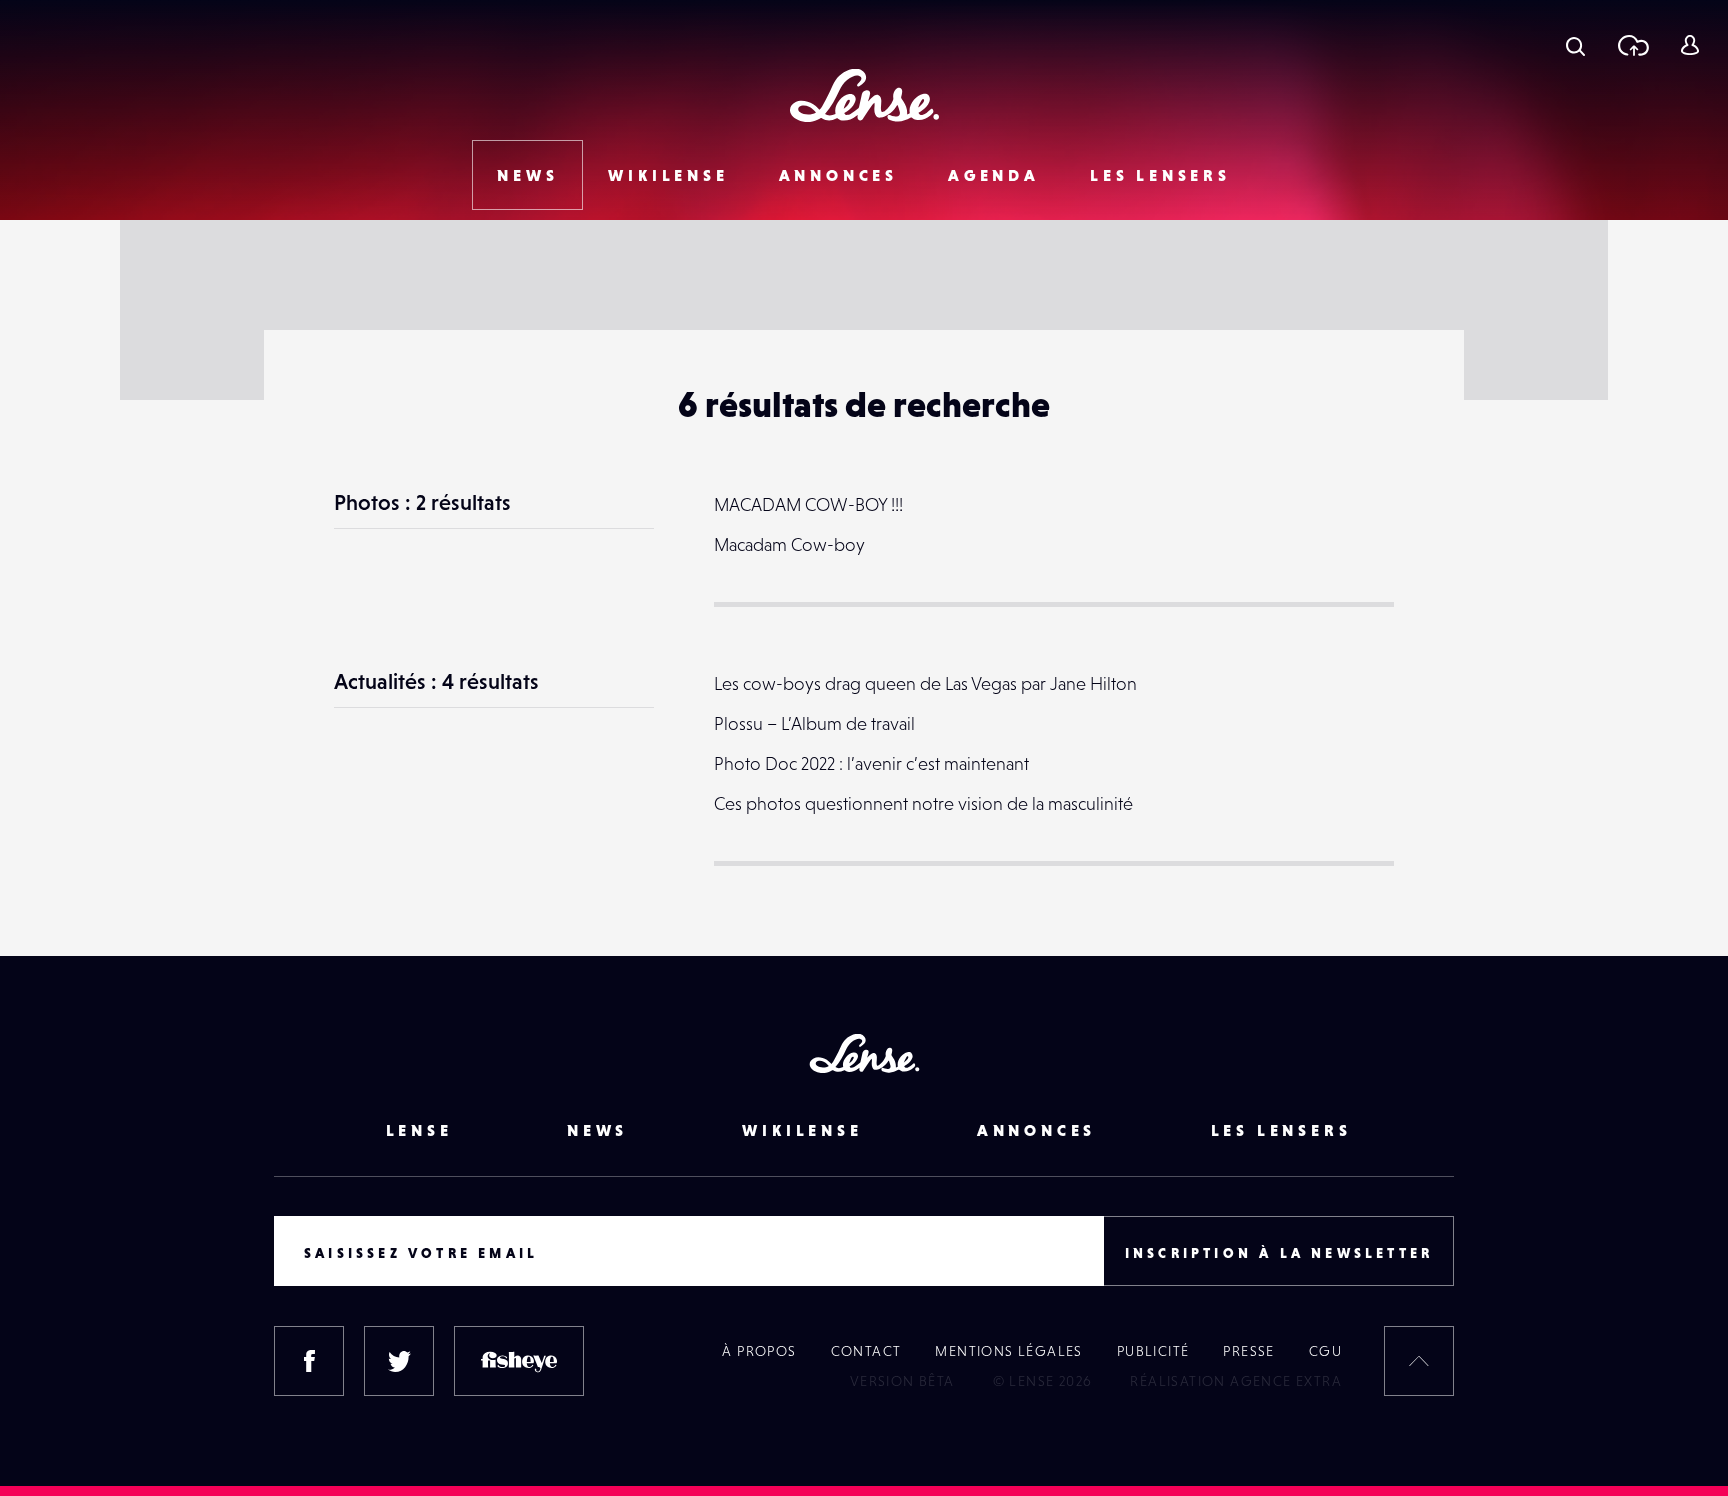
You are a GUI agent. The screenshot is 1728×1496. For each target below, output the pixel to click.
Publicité (1153, 1351)
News (527, 175)
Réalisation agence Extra (1236, 1381)
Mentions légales (1008, 1351)
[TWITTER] (399, 1361)
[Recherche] (1575, 45)
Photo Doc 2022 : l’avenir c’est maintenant (871, 763)
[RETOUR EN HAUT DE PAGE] (1419, 1361)
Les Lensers (1160, 175)
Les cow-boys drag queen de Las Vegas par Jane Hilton (925, 683)
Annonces (838, 175)
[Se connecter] (1689, 45)
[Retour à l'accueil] (864, 95)
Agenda (994, 175)
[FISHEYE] (519, 1361)
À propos (759, 1351)
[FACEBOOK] (309, 1361)
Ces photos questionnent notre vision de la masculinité (923, 803)
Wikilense (668, 175)
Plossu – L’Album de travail (814, 723)
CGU (1325, 1351)
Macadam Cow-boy (789, 544)
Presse (1248, 1351)
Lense (419, 1130)
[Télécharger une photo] (1632, 45)
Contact (866, 1351)
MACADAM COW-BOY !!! (808, 504)
